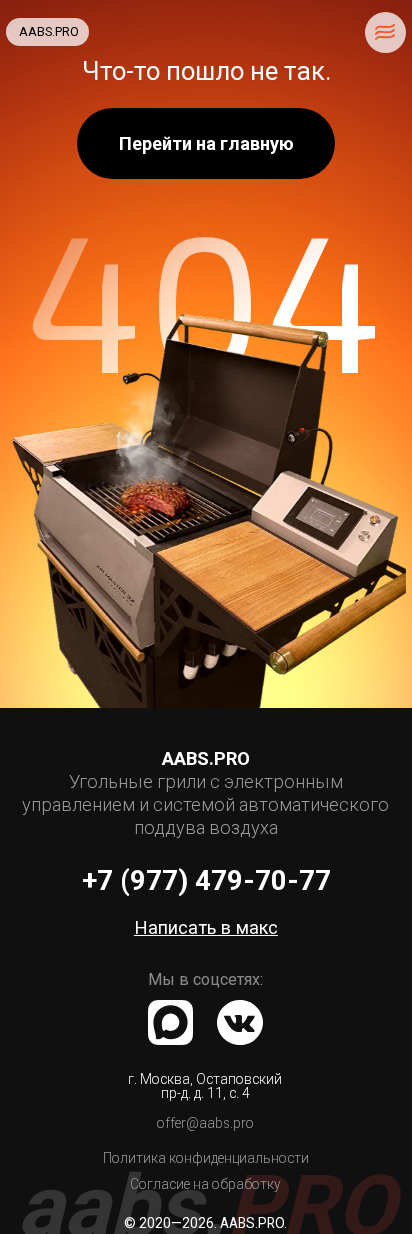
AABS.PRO (49, 31)
